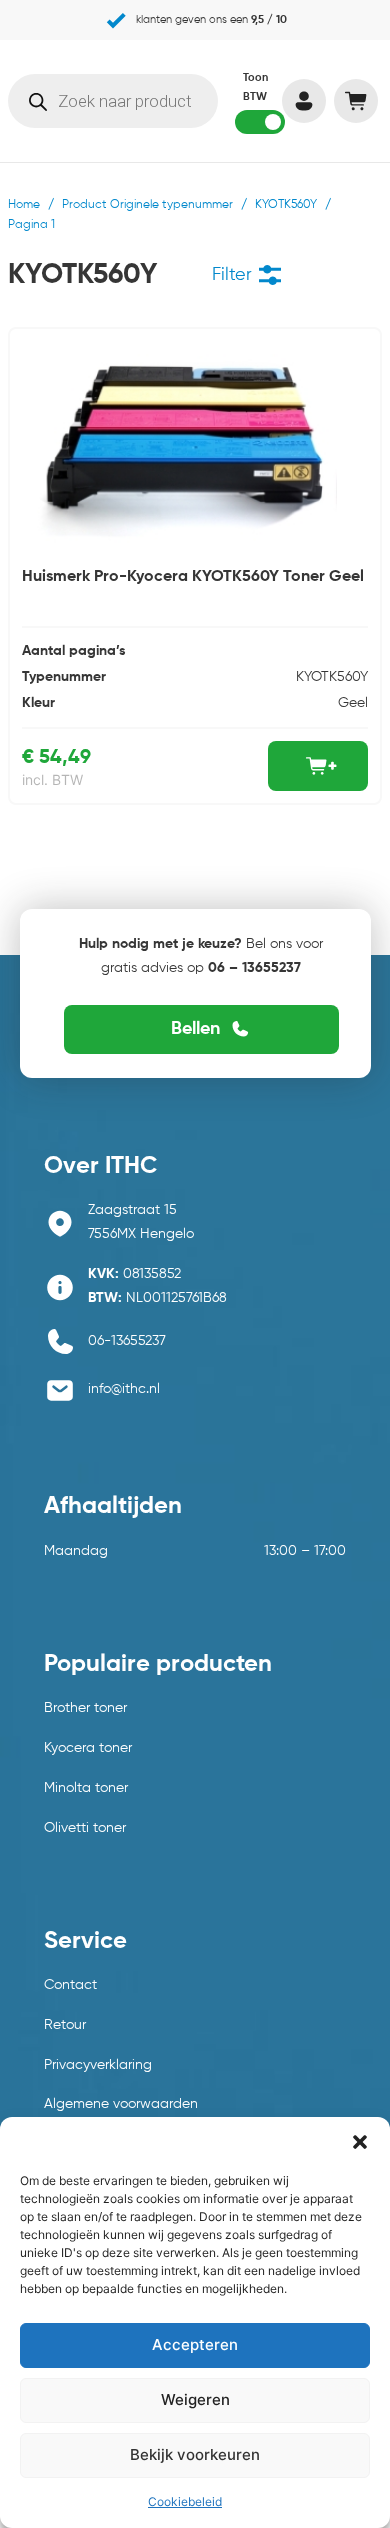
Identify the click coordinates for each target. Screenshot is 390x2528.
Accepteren (195, 2344)
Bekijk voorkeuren (195, 2454)
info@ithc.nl (124, 1389)
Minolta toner (86, 1788)
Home (24, 205)
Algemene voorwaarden (121, 2104)
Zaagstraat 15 (132, 1210)
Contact (70, 1985)
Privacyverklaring (98, 2065)
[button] (360, 2142)
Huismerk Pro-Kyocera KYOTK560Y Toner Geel (193, 577)
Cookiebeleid (185, 2501)
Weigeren (195, 2399)
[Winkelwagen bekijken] (355, 101)
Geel (353, 703)
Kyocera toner (88, 1748)
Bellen (195, 1029)
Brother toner (85, 1708)
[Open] (270, 275)
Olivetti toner (85, 1828)
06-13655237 (127, 1341)
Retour (65, 2025)
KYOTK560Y (286, 205)
